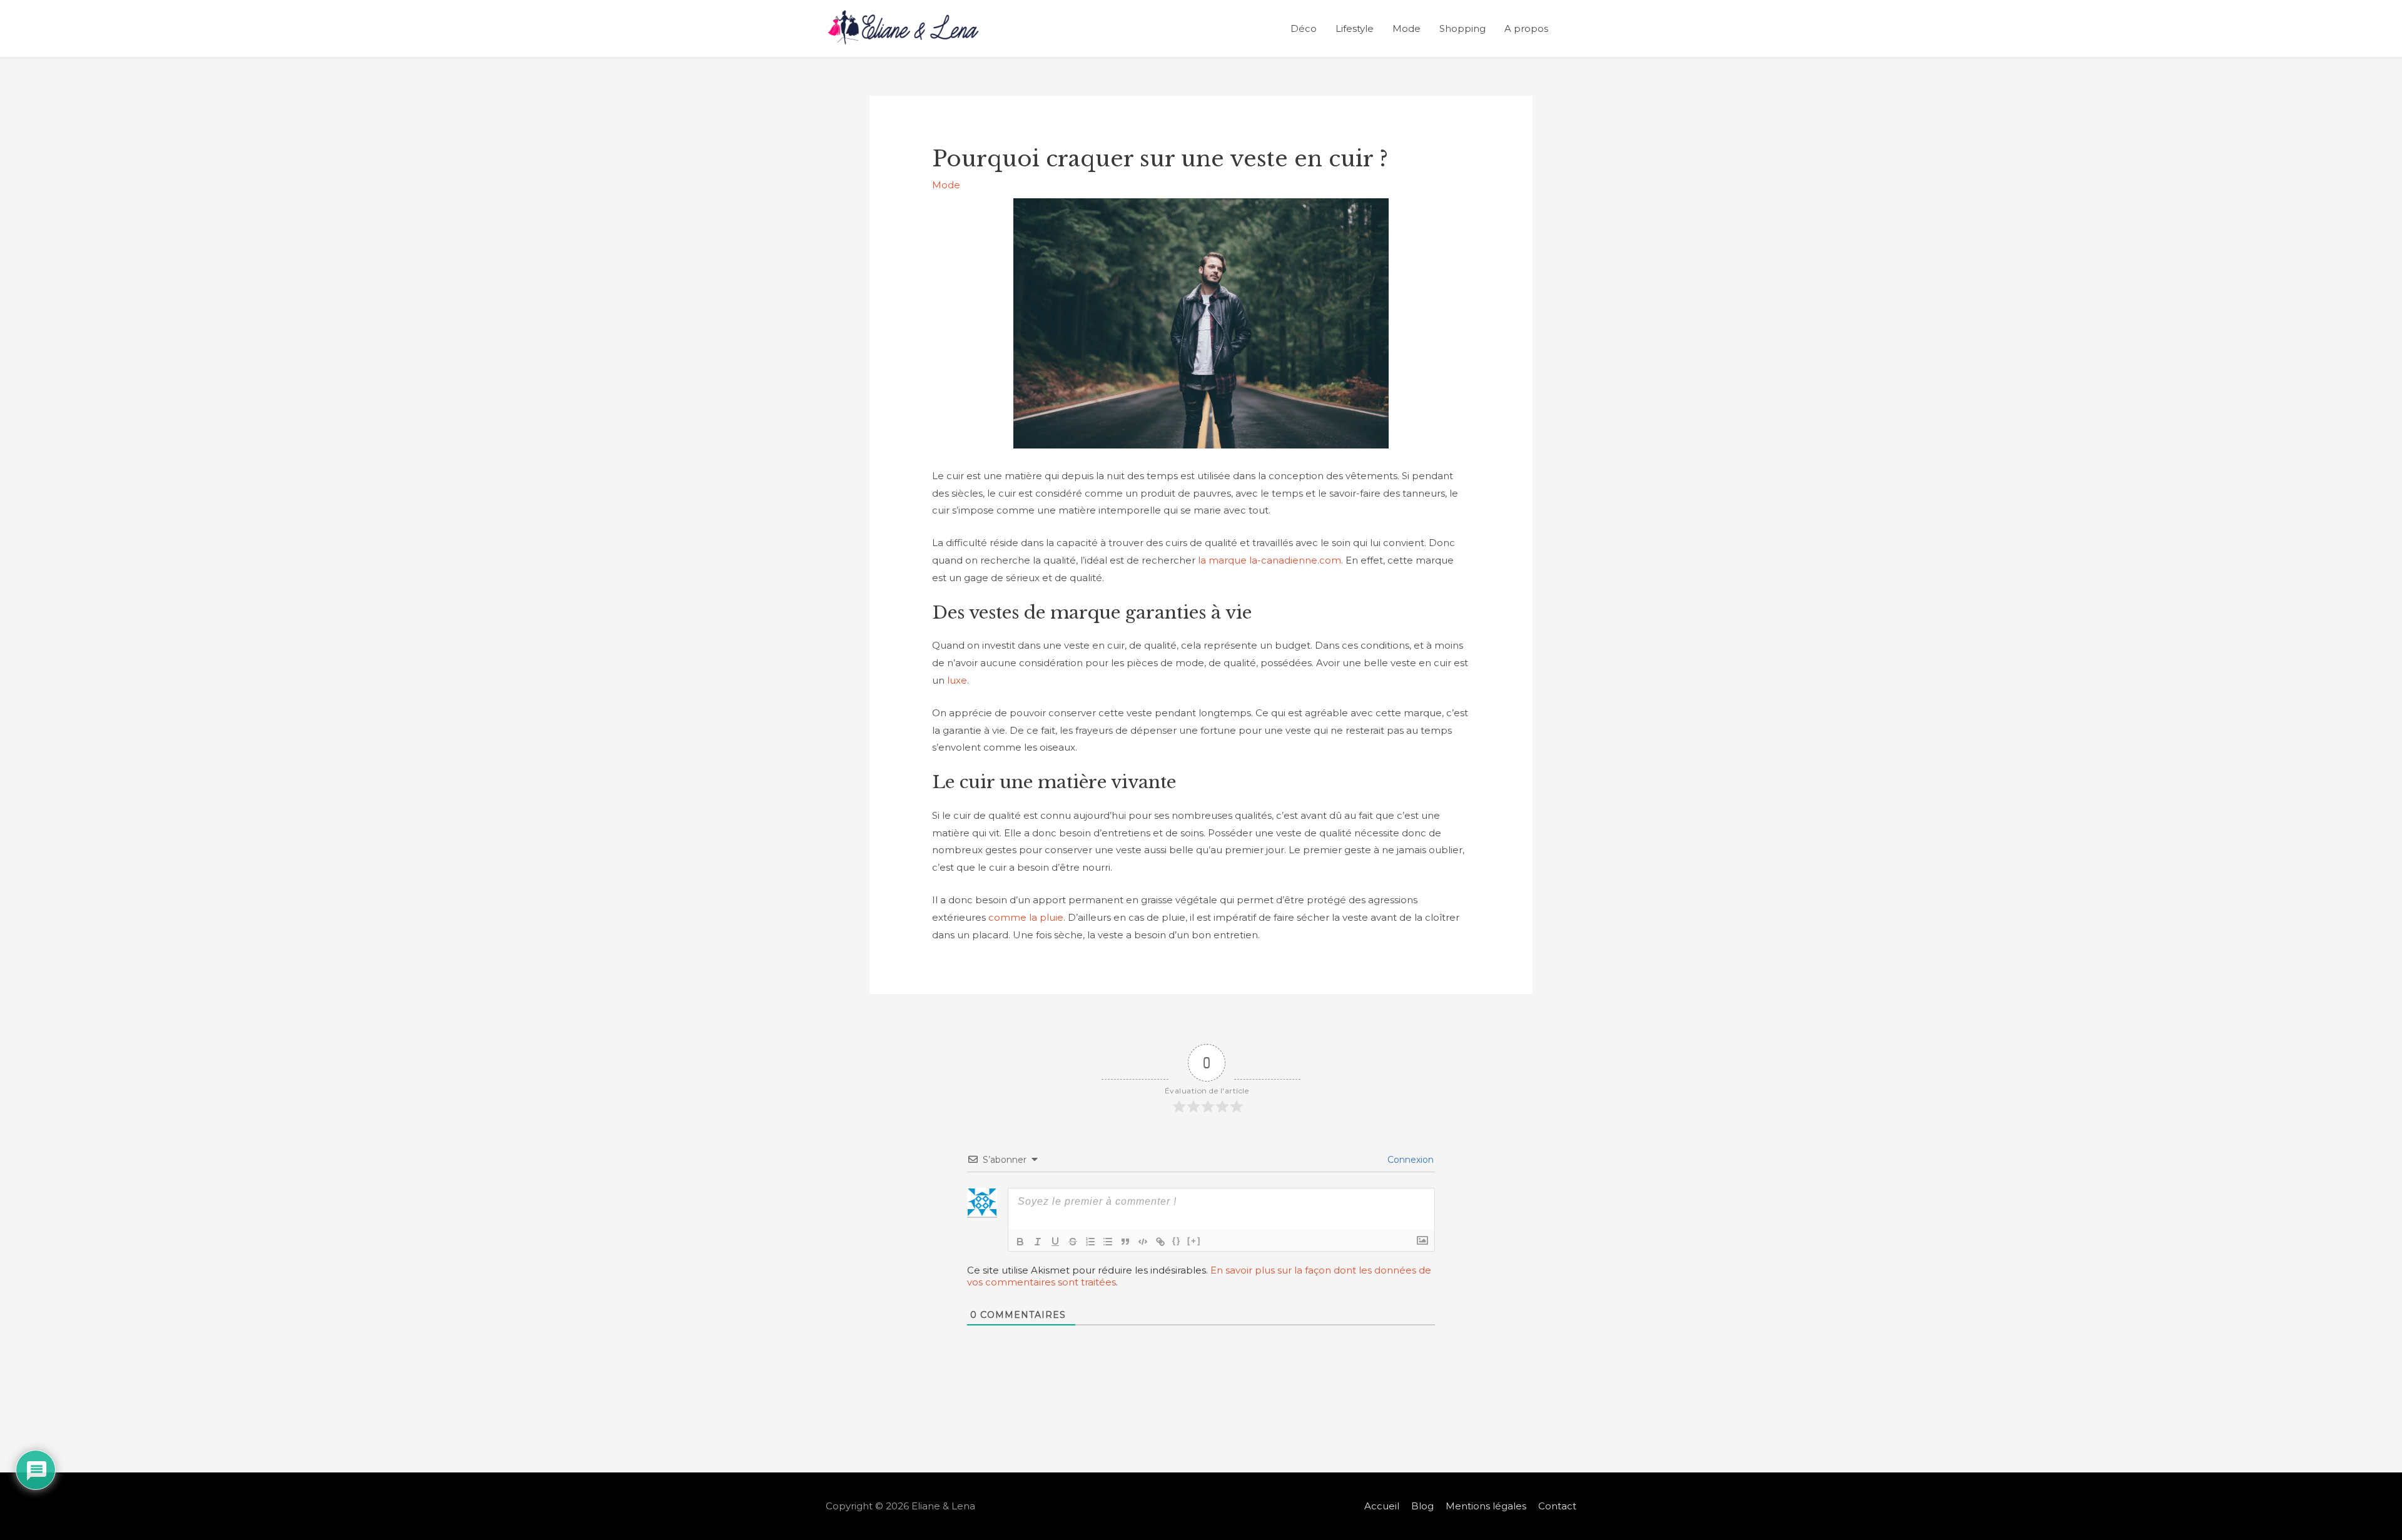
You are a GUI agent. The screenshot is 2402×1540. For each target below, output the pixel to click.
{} (1177, 1241)
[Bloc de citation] (1125, 1242)
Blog (1422, 1506)
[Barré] (1073, 1242)
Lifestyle (1355, 28)
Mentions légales (1486, 1506)
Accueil (1382, 1506)
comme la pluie (1026, 917)
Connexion (1409, 1160)
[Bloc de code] (1143, 1242)
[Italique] (1038, 1242)
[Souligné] (1055, 1242)
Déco (1304, 28)
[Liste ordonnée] (1090, 1242)
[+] (1194, 1241)
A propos (1526, 28)
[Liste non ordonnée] (1108, 1242)
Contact (1557, 1506)
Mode (1406, 28)
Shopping (1462, 28)
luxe (956, 680)
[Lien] (1160, 1242)
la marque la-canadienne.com (1269, 560)
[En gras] (1020, 1242)
